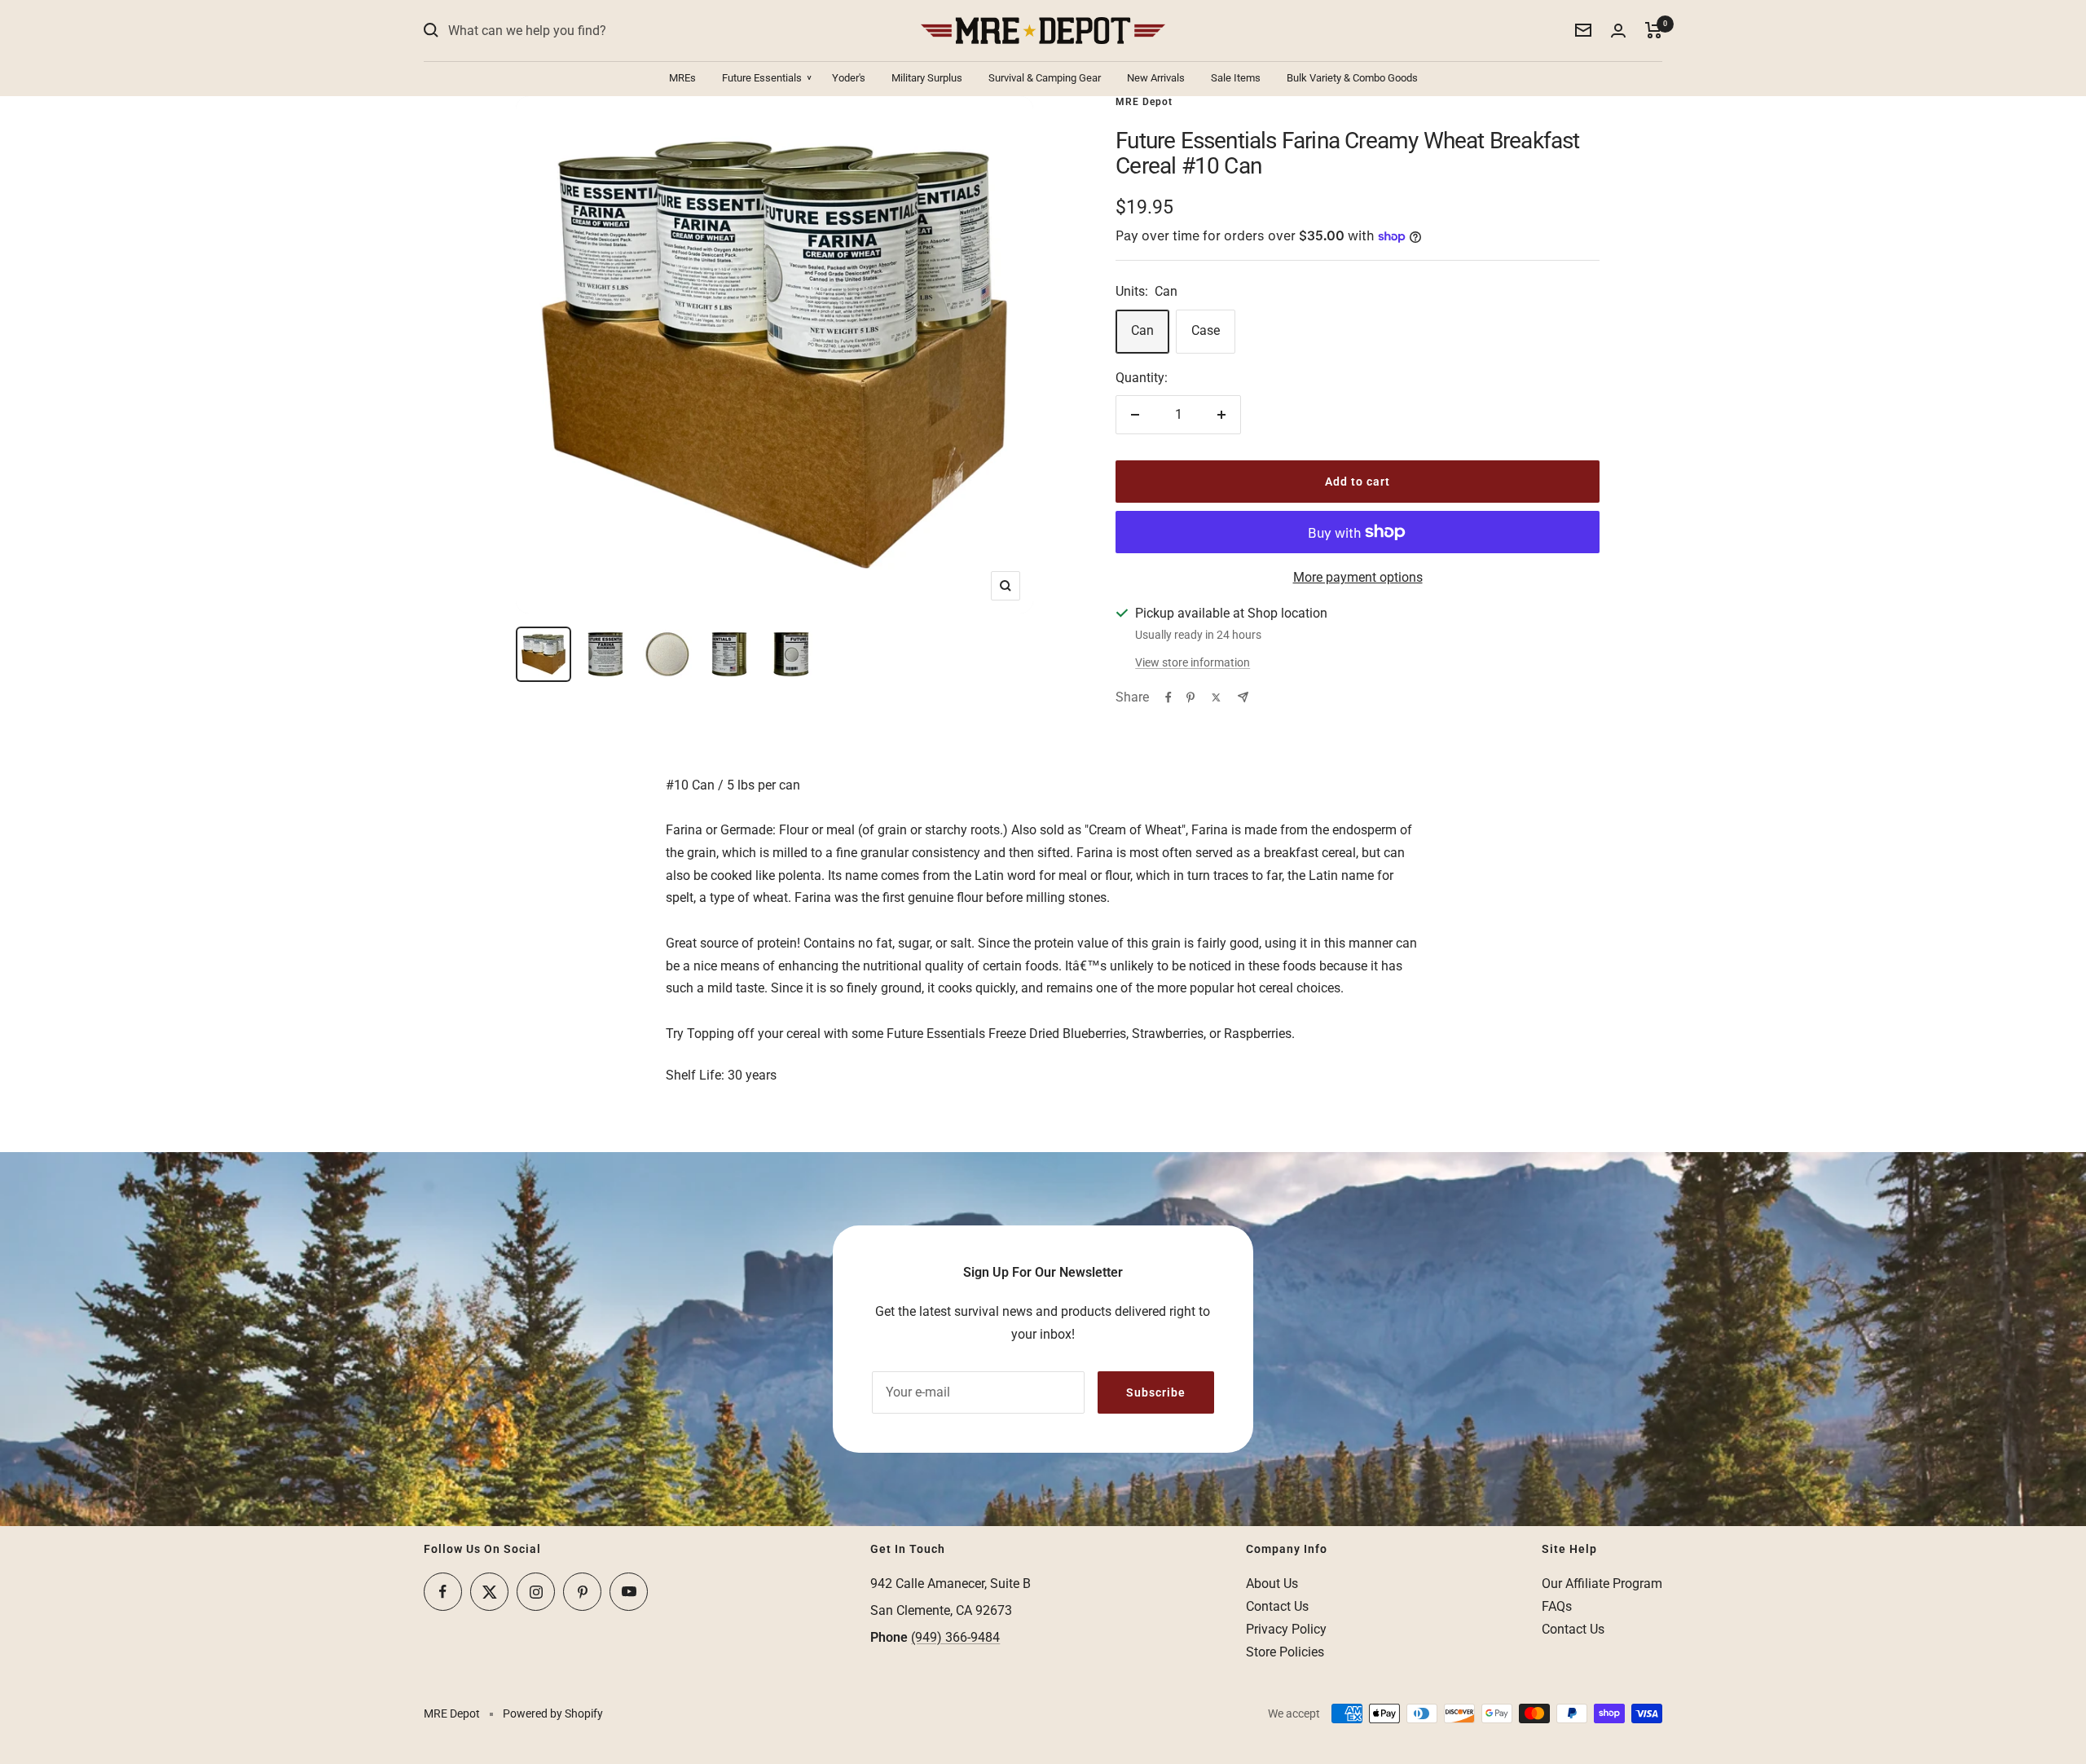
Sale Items (1236, 78)
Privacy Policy (1286, 1629)
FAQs (1557, 1606)
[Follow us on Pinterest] (582, 1592)
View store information (1193, 662)
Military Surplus (927, 78)
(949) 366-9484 (955, 1637)
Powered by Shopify (553, 1713)
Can (1142, 330)
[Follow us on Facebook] (443, 1592)
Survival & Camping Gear (1045, 78)
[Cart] (1654, 30)
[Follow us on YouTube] (629, 1592)
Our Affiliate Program (1602, 1584)
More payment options (1358, 577)
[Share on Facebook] (1168, 697)
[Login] (1618, 31)
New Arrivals (1156, 78)
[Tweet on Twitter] (1216, 697)
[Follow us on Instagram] (536, 1592)
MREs (682, 78)
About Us (1272, 1584)
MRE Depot (1144, 102)
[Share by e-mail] (1243, 697)
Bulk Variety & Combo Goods (1352, 78)
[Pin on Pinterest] (1190, 697)
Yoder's (849, 78)
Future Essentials (762, 78)
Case (1206, 330)
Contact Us (1277, 1606)
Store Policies (1285, 1652)
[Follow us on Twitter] (489, 1592)
